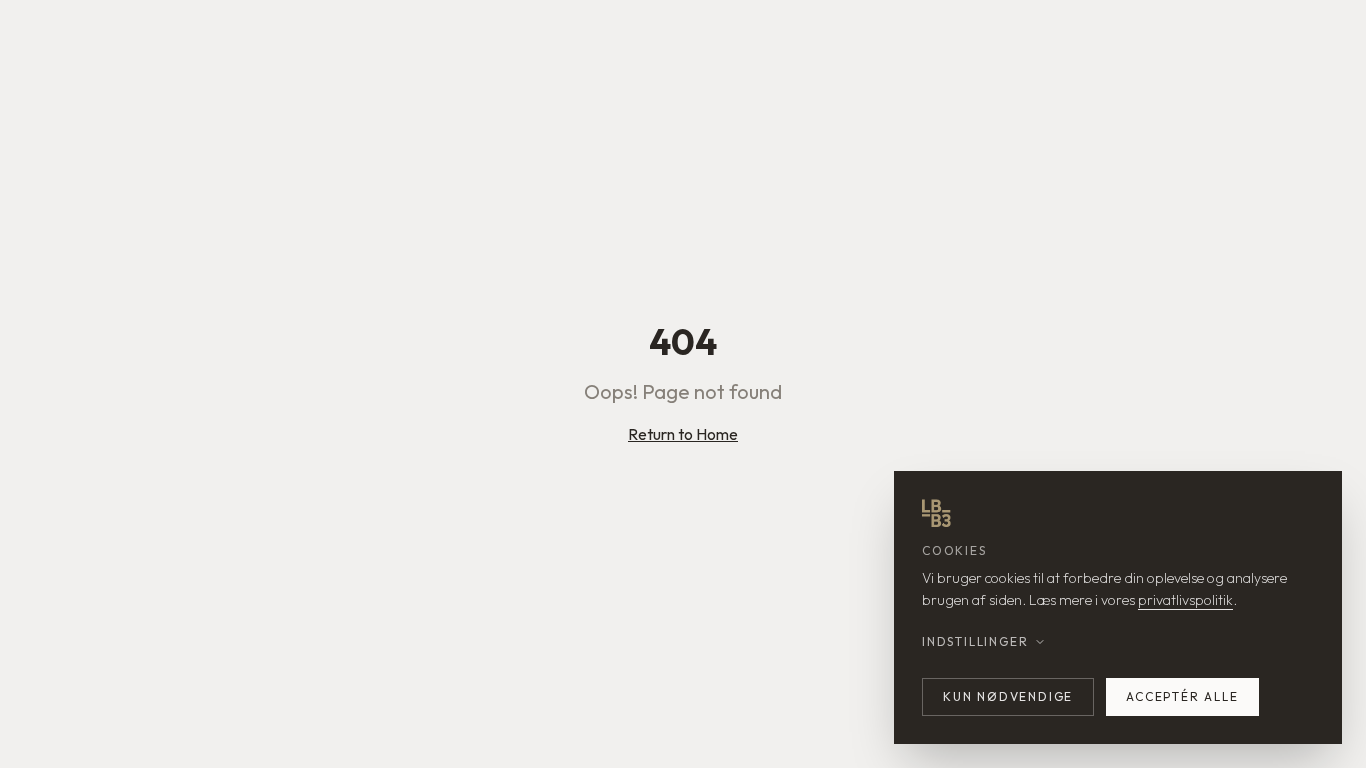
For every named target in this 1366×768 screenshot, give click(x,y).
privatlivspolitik (1185, 600)
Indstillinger (975, 641)
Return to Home (683, 434)
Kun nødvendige (1008, 696)
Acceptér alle (1182, 696)
